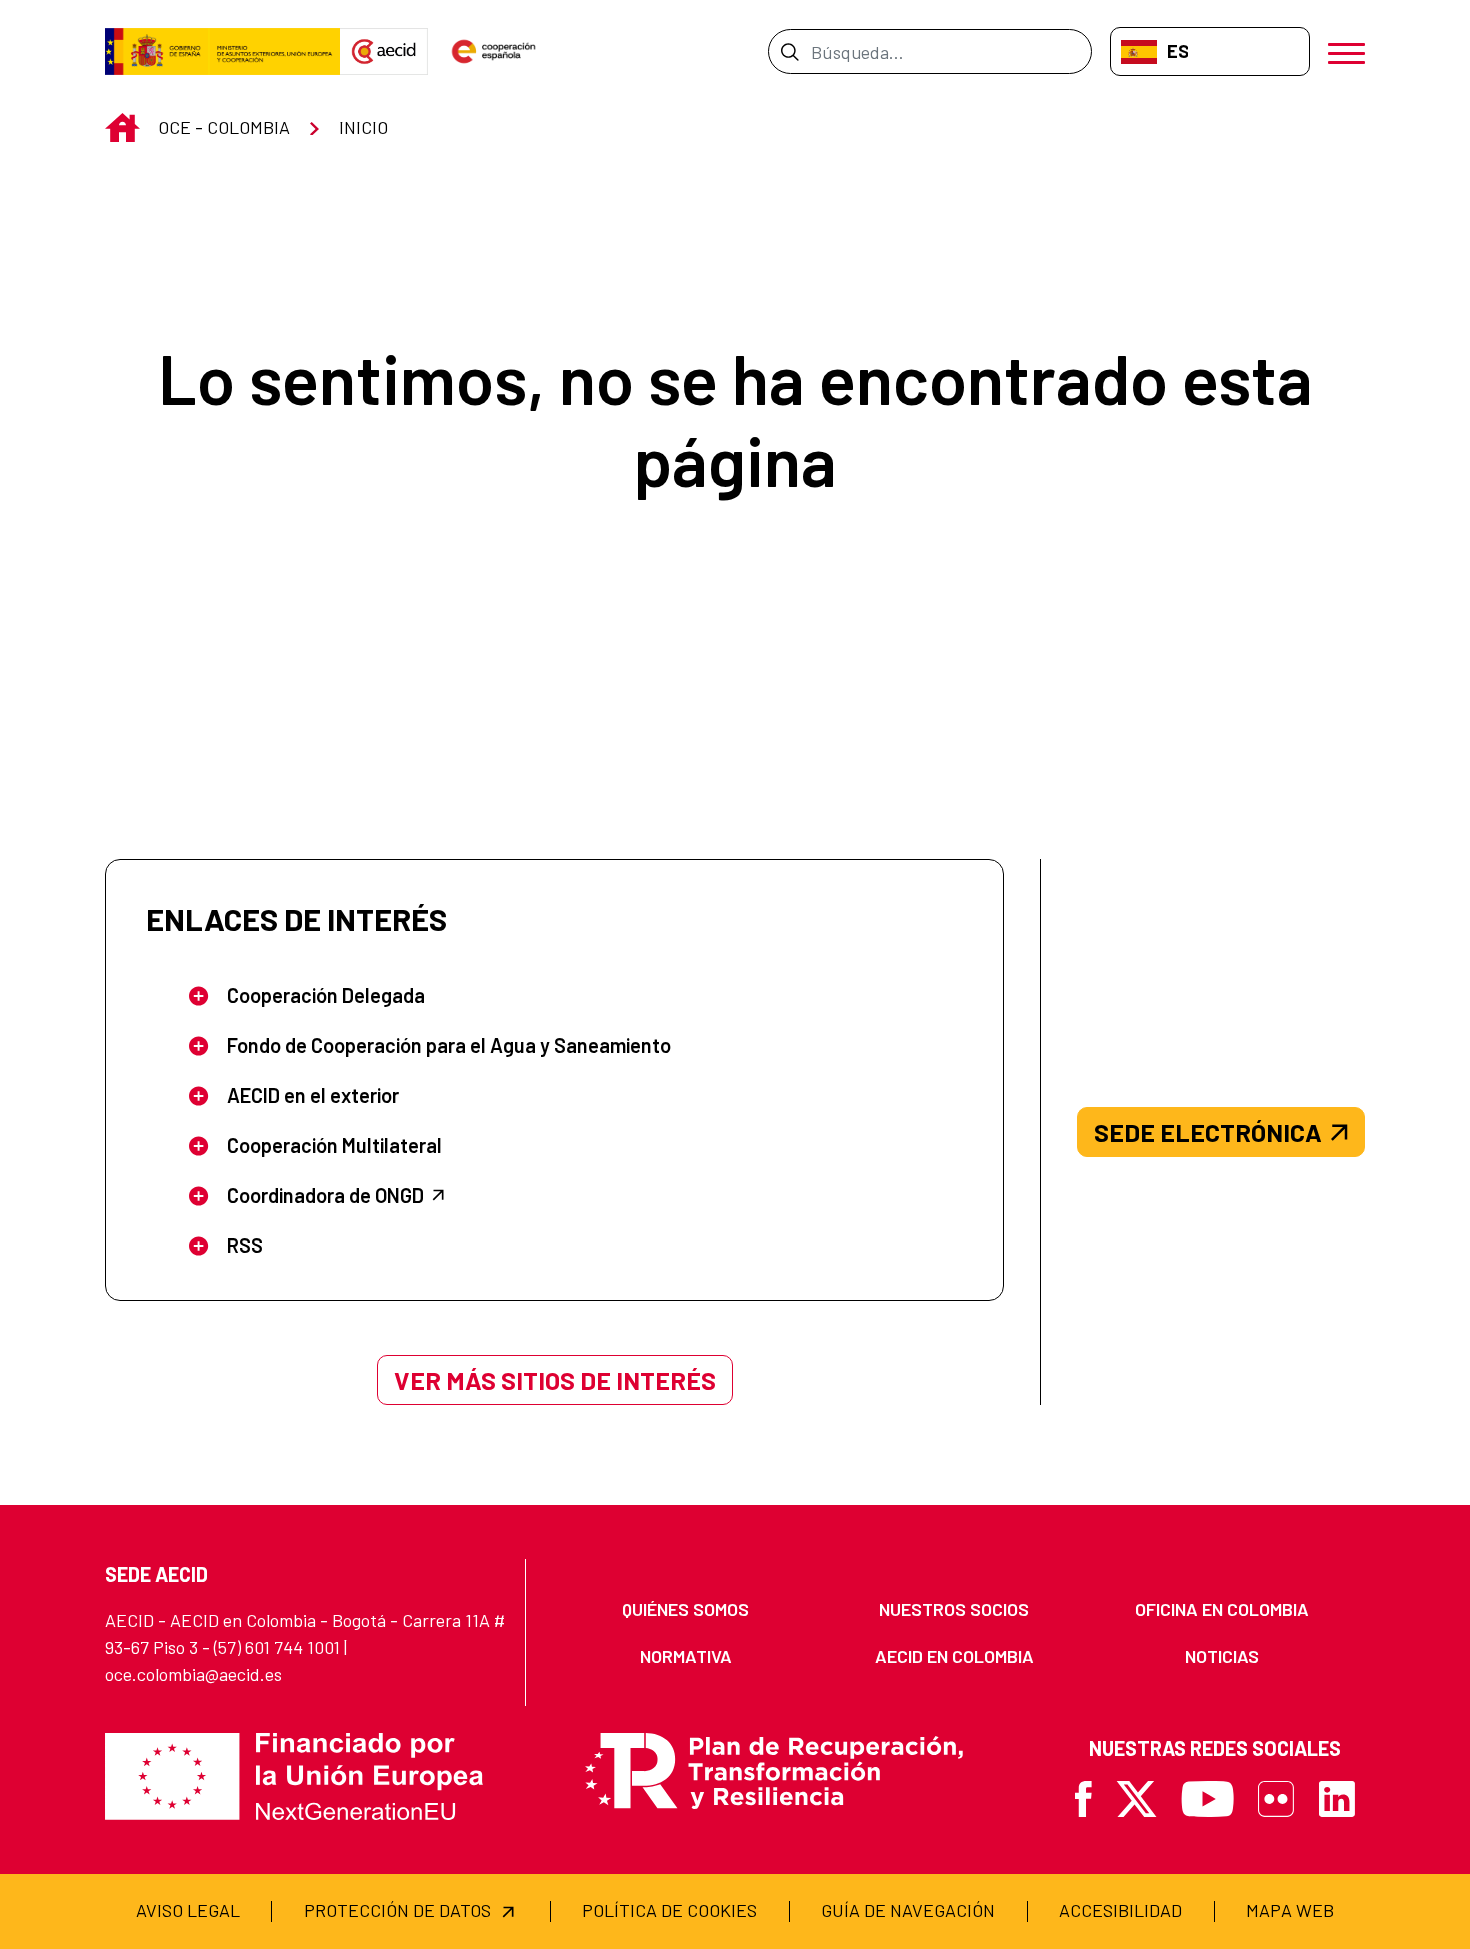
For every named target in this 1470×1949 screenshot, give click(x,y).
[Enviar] (789, 51)
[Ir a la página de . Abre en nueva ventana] (384, 52)
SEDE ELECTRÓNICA (1208, 1132)
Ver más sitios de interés (555, 1380)
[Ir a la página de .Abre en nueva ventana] (222, 52)
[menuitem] (686, 1609)
